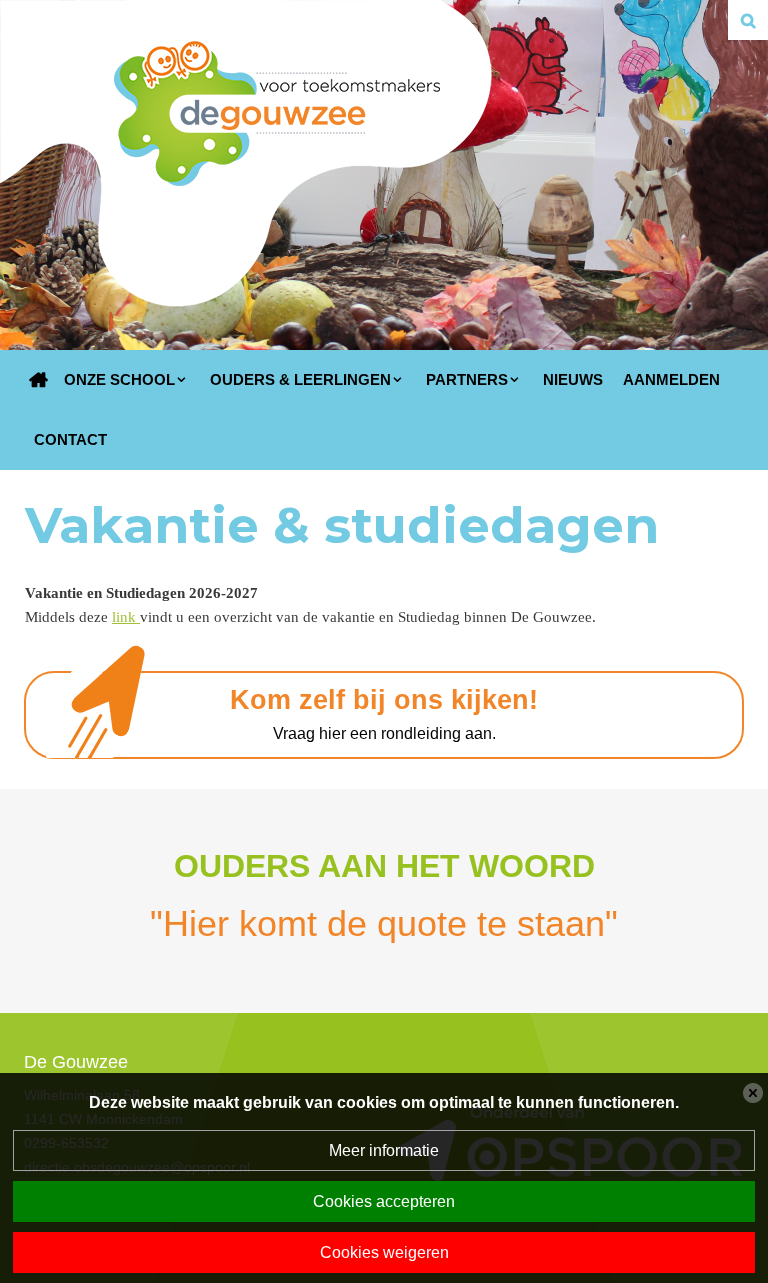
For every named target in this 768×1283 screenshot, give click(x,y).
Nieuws (573, 379)
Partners (467, 379)
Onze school (119, 379)
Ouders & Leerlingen (300, 379)
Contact (70, 439)
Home (39, 380)
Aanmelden (671, 379)
